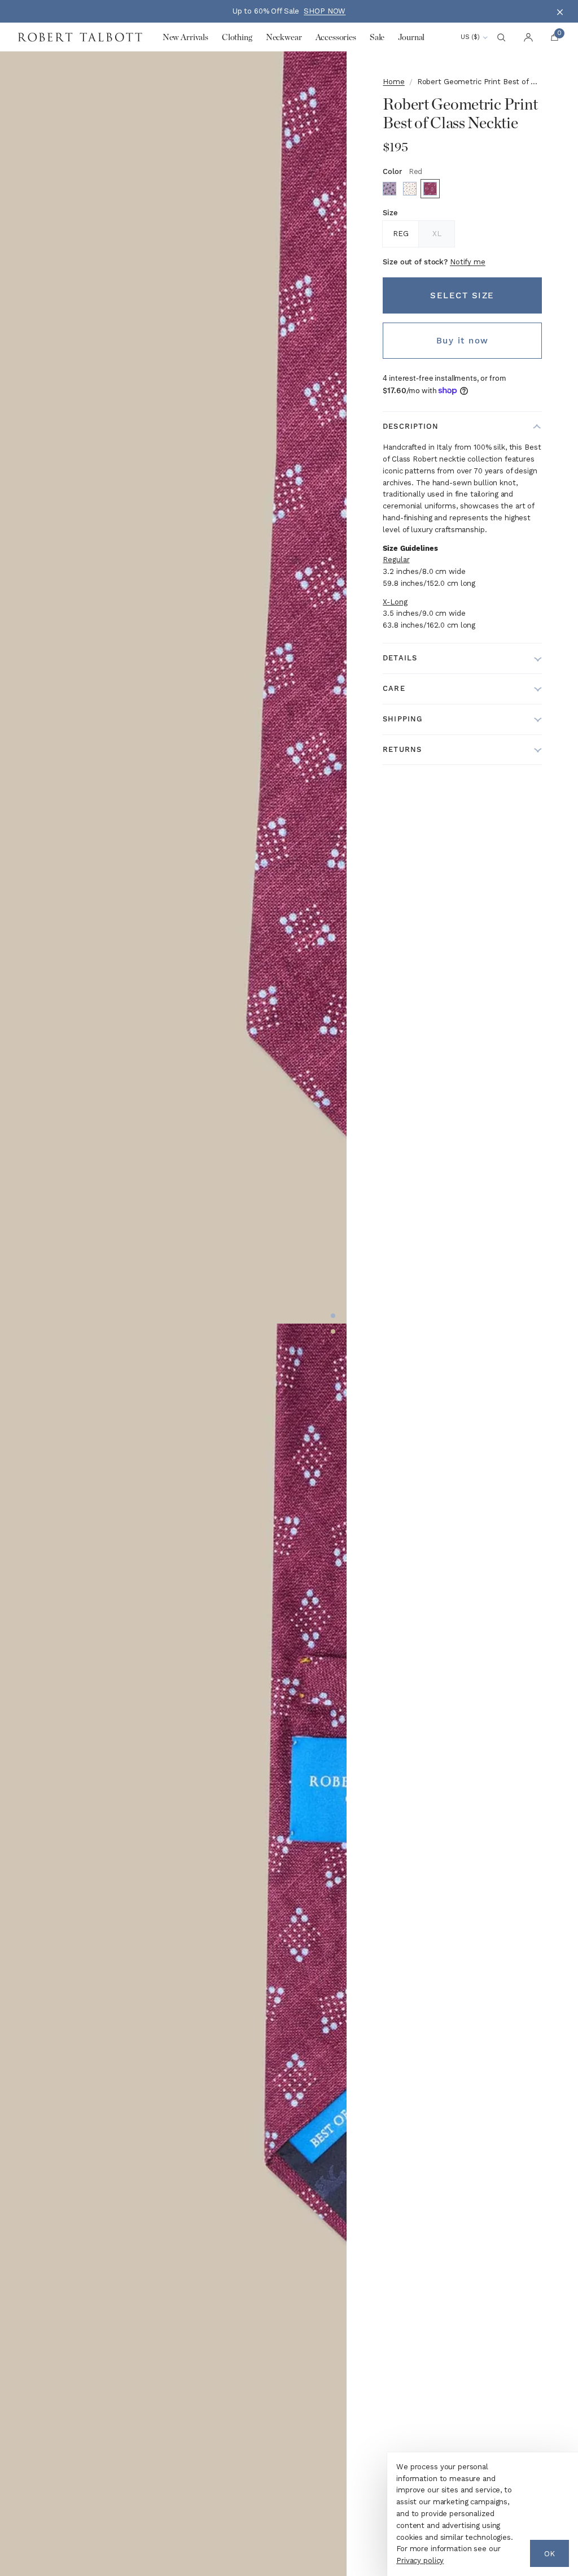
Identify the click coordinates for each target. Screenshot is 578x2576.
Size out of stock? (434, 262)
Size (390, 213)
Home (393, 82)
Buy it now (463, 341)
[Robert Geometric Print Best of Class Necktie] (389, 189)
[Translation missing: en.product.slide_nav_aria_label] (333, 1316)
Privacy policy (420, 2560)
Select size (462, 295)
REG (401, 234)
